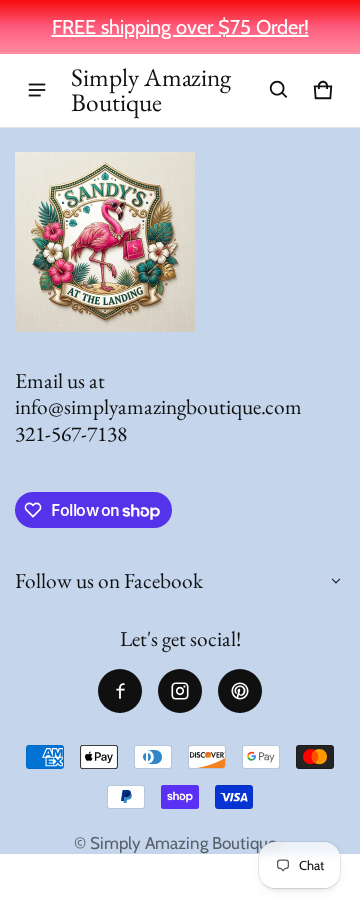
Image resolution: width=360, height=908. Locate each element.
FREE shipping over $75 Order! (180, 27)
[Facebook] (120, 691)
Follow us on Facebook (109, 580)
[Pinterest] (240, 691)
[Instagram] (180, 691)
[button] (279, 90)
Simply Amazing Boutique (183, 843)
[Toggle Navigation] (37, 90)
